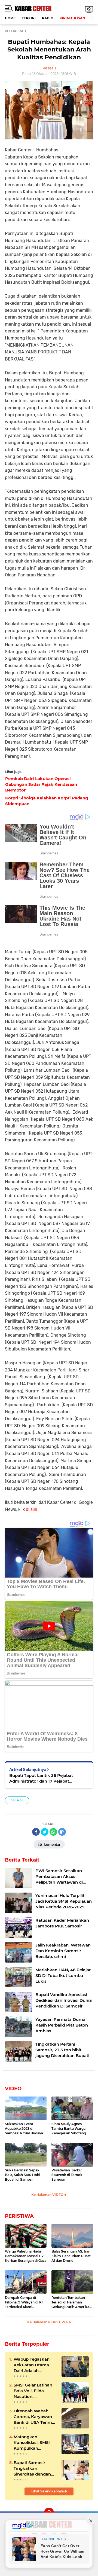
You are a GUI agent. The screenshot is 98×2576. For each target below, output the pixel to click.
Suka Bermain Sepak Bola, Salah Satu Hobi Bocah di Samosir (22, 2175)
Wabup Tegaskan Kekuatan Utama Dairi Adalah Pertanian (32, 2365)
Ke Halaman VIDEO (48, 2195)
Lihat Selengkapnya (48, 2491)
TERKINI (29, 18)
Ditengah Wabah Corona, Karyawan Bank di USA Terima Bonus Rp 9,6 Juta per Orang (34, 2417)
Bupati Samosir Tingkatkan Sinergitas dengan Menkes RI (32, 2468)
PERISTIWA (19, 2216)
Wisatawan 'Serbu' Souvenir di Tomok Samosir (67, 2175)
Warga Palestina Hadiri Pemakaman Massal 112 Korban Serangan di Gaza (26, 2256)
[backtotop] (49, 2513)
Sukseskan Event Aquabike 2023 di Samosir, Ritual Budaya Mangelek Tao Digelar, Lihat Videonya (24, 2129)
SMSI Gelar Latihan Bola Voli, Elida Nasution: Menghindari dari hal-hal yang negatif (34, 2391)
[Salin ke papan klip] (62, 1832)
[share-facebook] (36, 1832)
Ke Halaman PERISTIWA (48, 2322)
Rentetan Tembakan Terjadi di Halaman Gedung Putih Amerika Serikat (70, 2302)
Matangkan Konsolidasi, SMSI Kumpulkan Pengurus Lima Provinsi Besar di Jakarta (32, 2443)
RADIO (48, 18)
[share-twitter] (45, 1832)
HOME (10, 18)
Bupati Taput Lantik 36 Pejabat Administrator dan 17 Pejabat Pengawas (41, 1778)
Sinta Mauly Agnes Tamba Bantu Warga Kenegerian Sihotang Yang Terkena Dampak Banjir (70, 2129)
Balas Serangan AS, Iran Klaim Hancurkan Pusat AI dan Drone (71, 2256)
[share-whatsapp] (53, 1832)
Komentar (52, 1845)
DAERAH (17, 1800)
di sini (32, 1509)
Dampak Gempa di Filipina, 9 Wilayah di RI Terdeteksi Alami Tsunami (24, 2302)
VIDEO (13, 2089)
